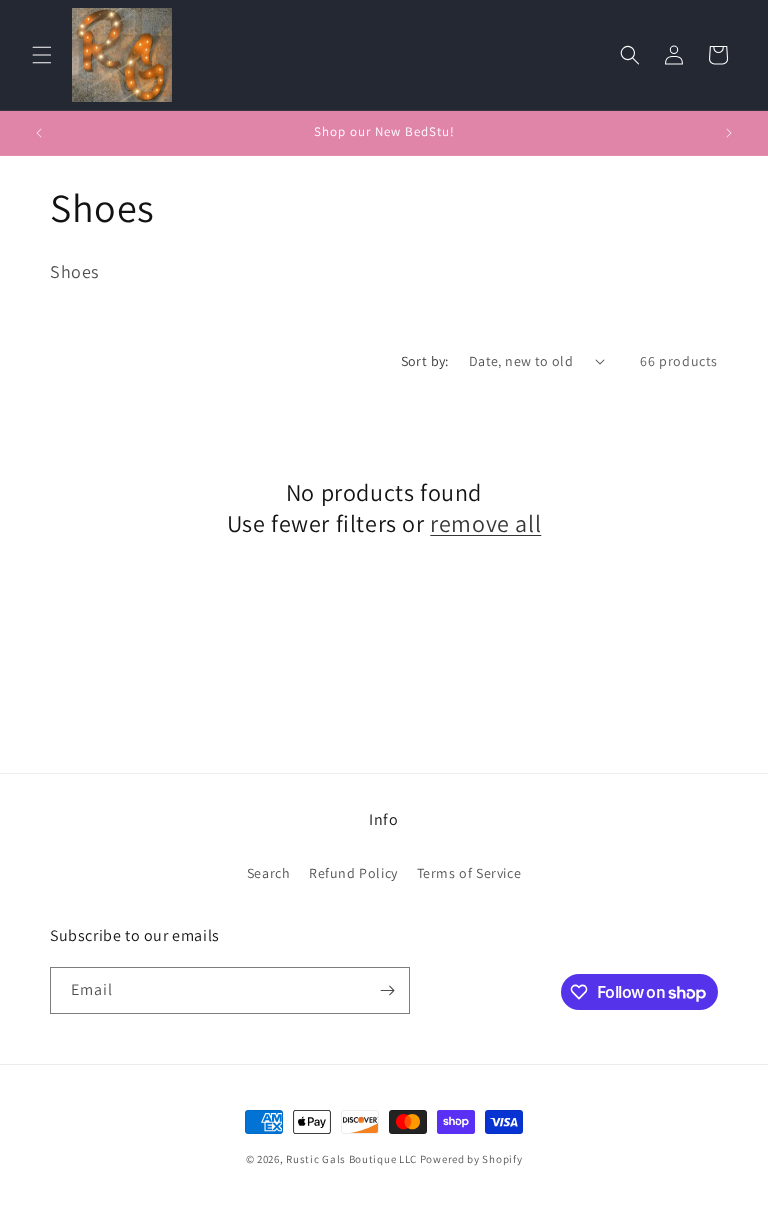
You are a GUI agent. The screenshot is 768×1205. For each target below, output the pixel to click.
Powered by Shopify (471, 1159)
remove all (485, 523)
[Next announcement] (729, 133)
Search (269, 873)
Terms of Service (469, 873)
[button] (42, 55)
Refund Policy (353, 873)
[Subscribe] (387, 990)
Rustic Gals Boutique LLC (353, 1159)
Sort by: (425, 361)
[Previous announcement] (39, 133)
